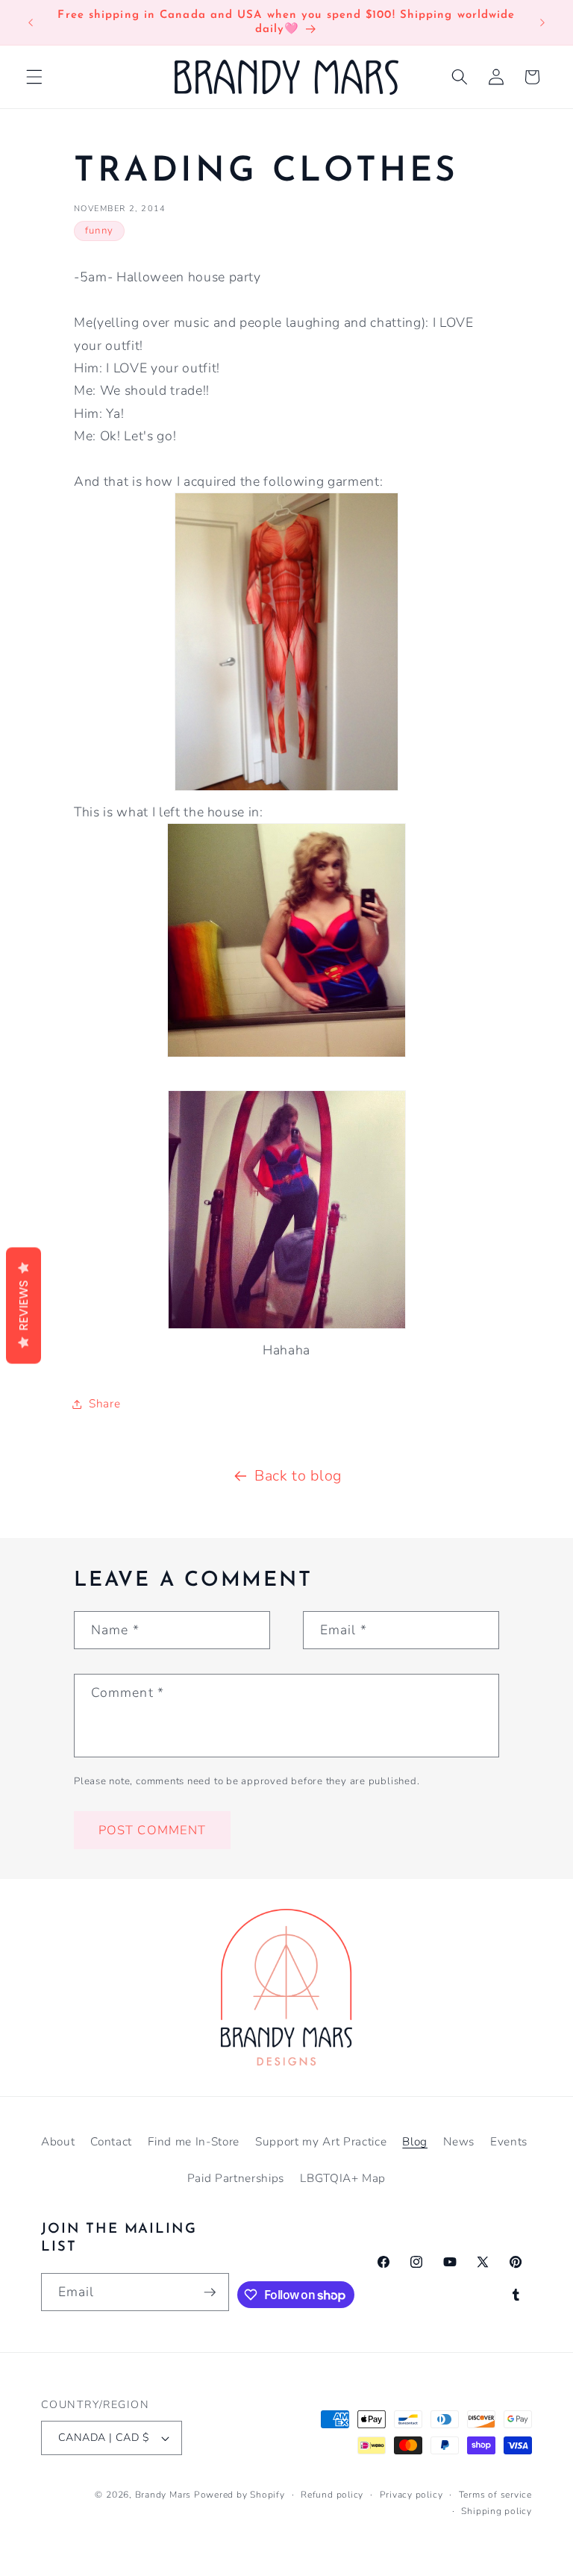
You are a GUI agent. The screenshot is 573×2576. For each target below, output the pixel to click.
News (459, 2141)
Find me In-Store (194, 2141)
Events (509, 2141)
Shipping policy (497, 2511)
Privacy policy (411, 2495)
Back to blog (298, 1476)
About (58, 2141)
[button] (34, 77)
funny (99, 231)
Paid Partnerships (236, 2178)
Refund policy (332, 2495)
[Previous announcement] (31, 22)
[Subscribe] (210, 2292)
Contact (111, 2141)
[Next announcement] (542, 22)
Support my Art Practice (321, 2141)
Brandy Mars (163, 2495)
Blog (415, 2141)
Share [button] (104, 1403)
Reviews (24, 1306)
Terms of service (495, 2495)
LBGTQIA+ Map (343, 2178)
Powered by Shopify (239, 2495)
